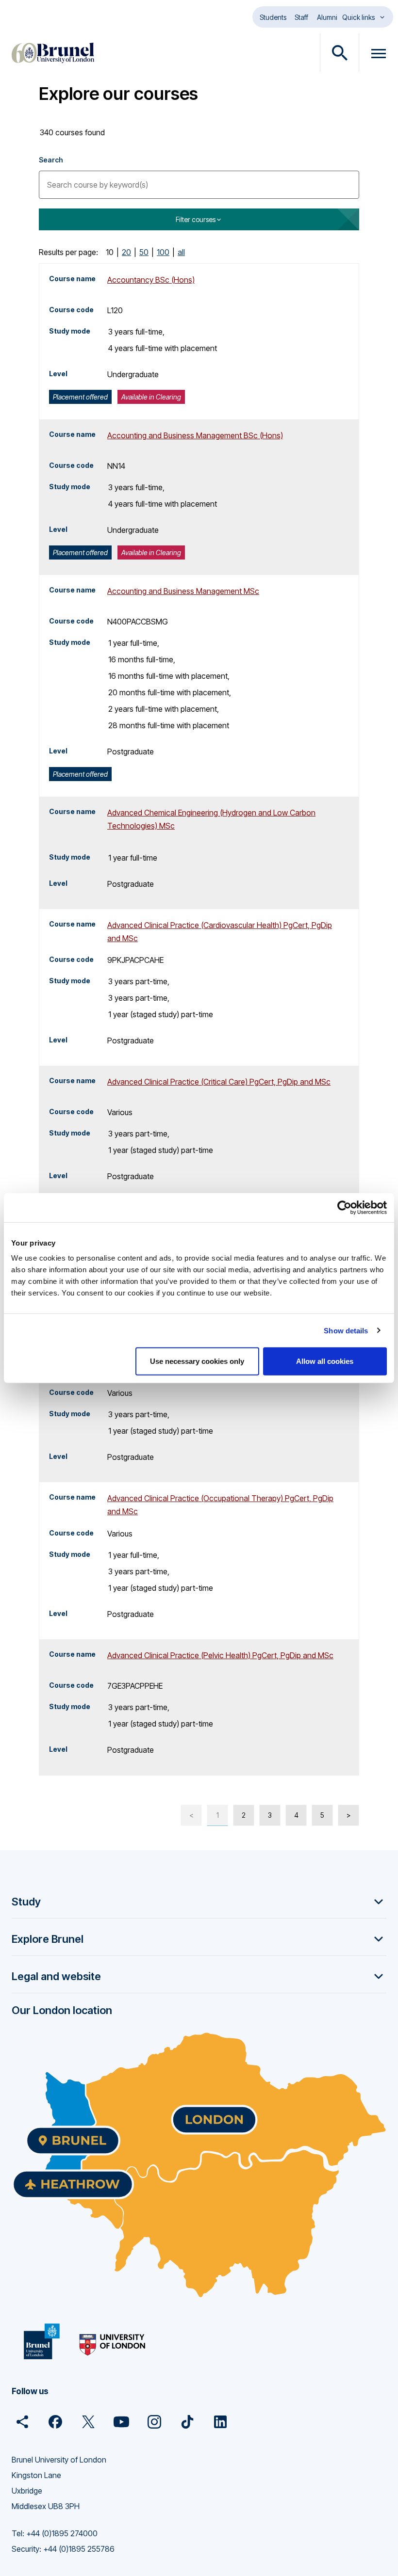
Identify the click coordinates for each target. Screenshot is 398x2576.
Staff (301, 17)
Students (273, 17)
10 (110, 252)
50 (144, 252)
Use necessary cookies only (197, 1361)
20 (126, 252)
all (181, 252)
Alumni (327, 17)
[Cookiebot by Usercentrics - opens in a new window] (344, 1207)
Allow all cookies (325, 1361)
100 (163, 252)
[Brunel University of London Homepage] (53, 53)
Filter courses (196, 219)
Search (51, 160)
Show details (346, 1330)
